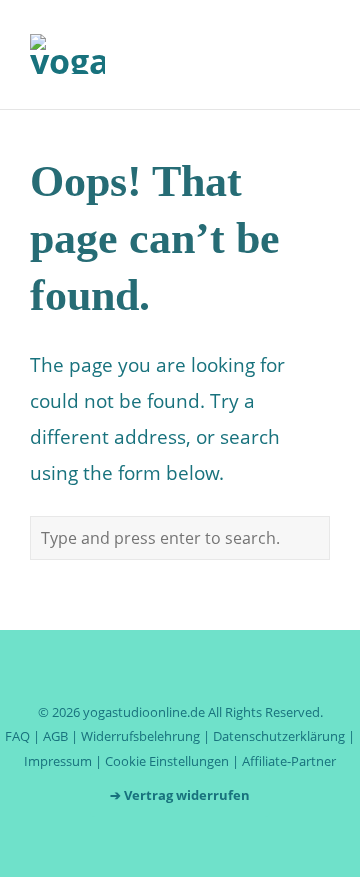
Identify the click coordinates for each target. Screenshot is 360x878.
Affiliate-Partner (289, 761)
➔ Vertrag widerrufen (180, 795)
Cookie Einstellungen (167, 761)
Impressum (58, 761)
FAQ (17, 736)
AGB (55, 736)
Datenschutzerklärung (279, 736)
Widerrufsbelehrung (140, 736)
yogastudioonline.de (144, 712)
